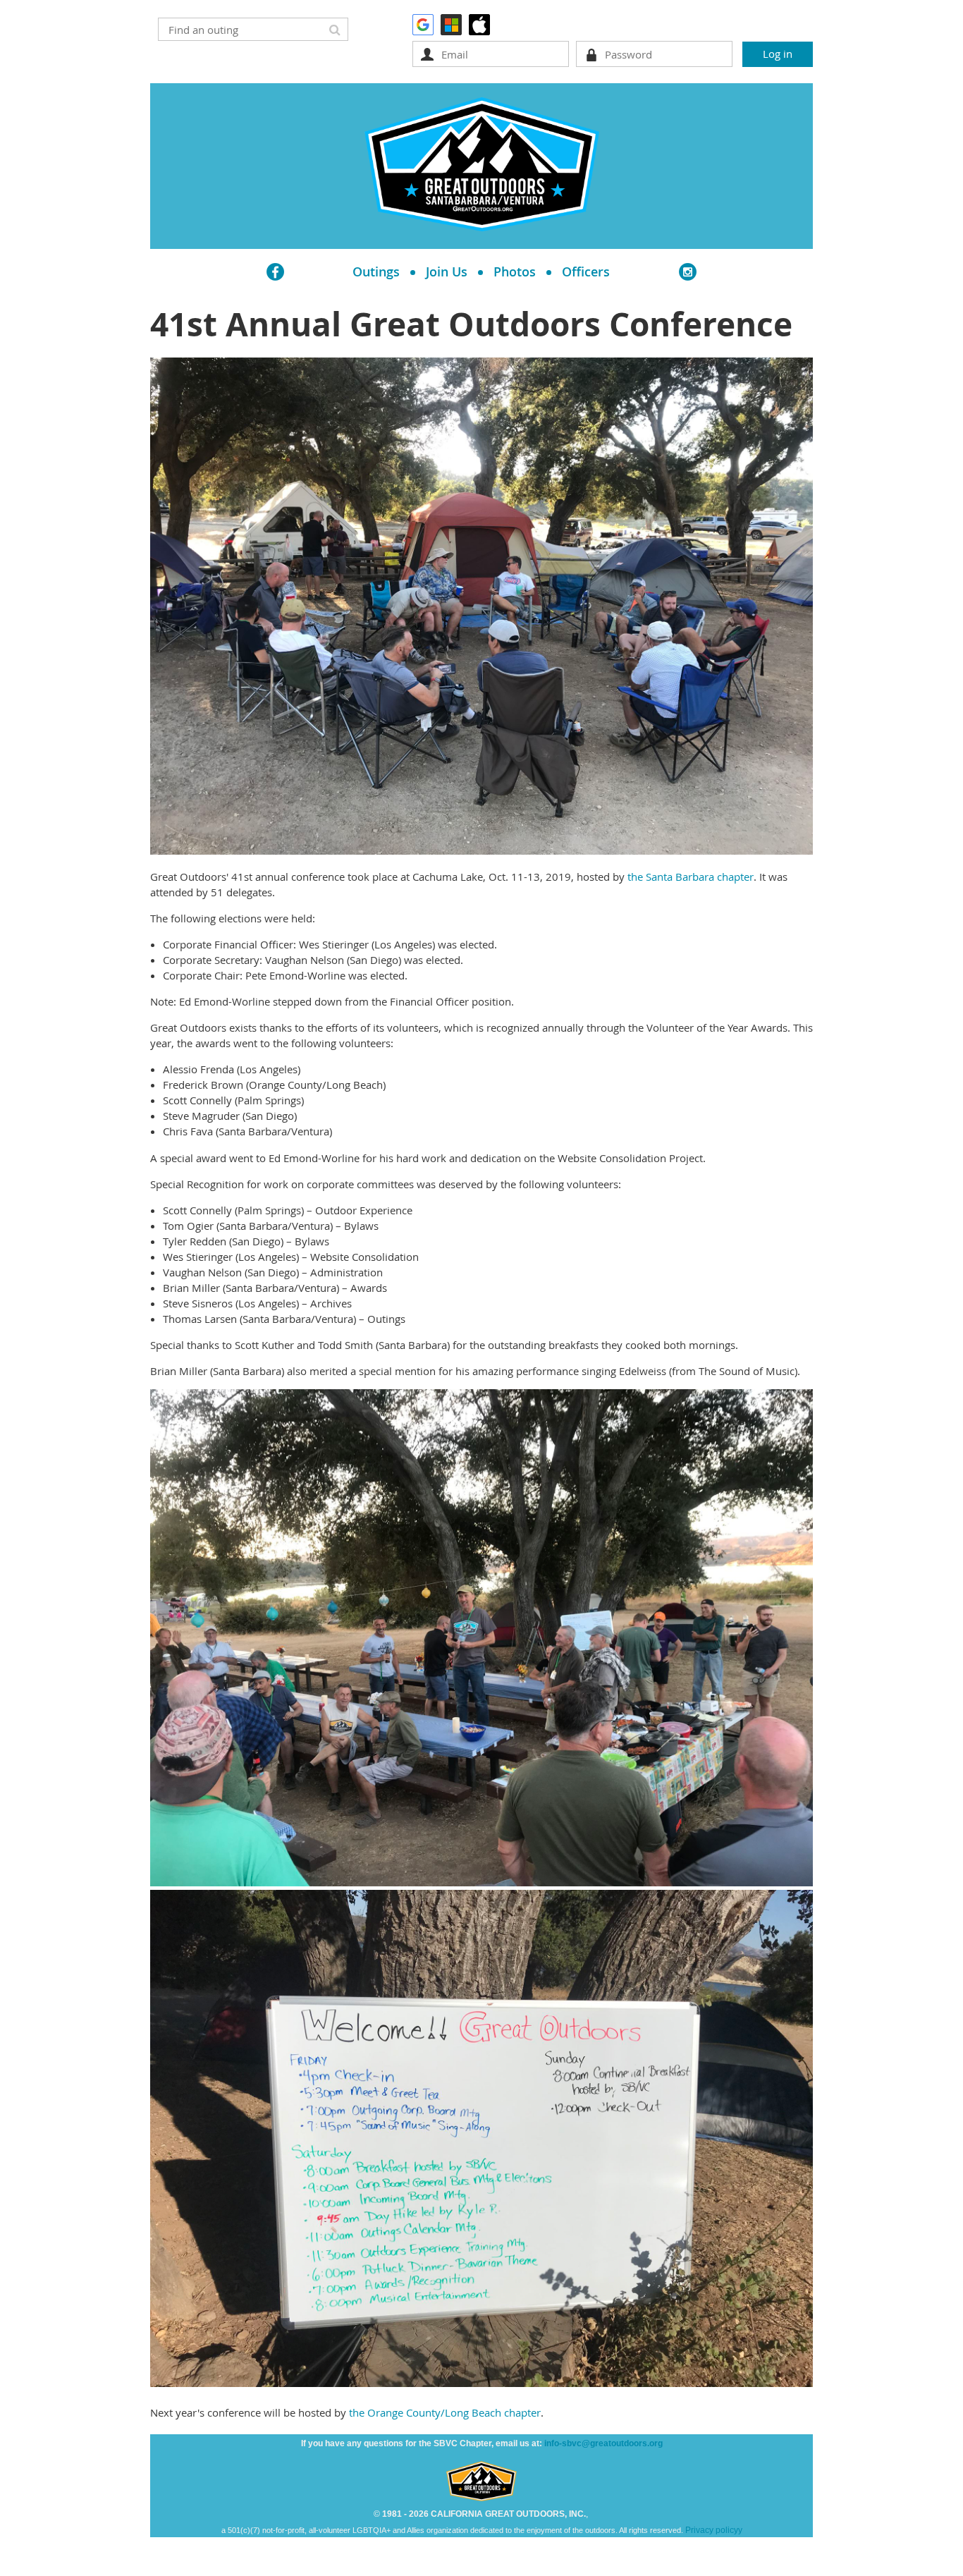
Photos (515, 271)
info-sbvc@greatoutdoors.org (603, 2443)
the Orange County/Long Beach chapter (445, 2412)
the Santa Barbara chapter (691, 877)
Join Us (447, 271)
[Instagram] (688, 272)
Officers (586, 271)
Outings (376, 271)
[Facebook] (275, 272)
